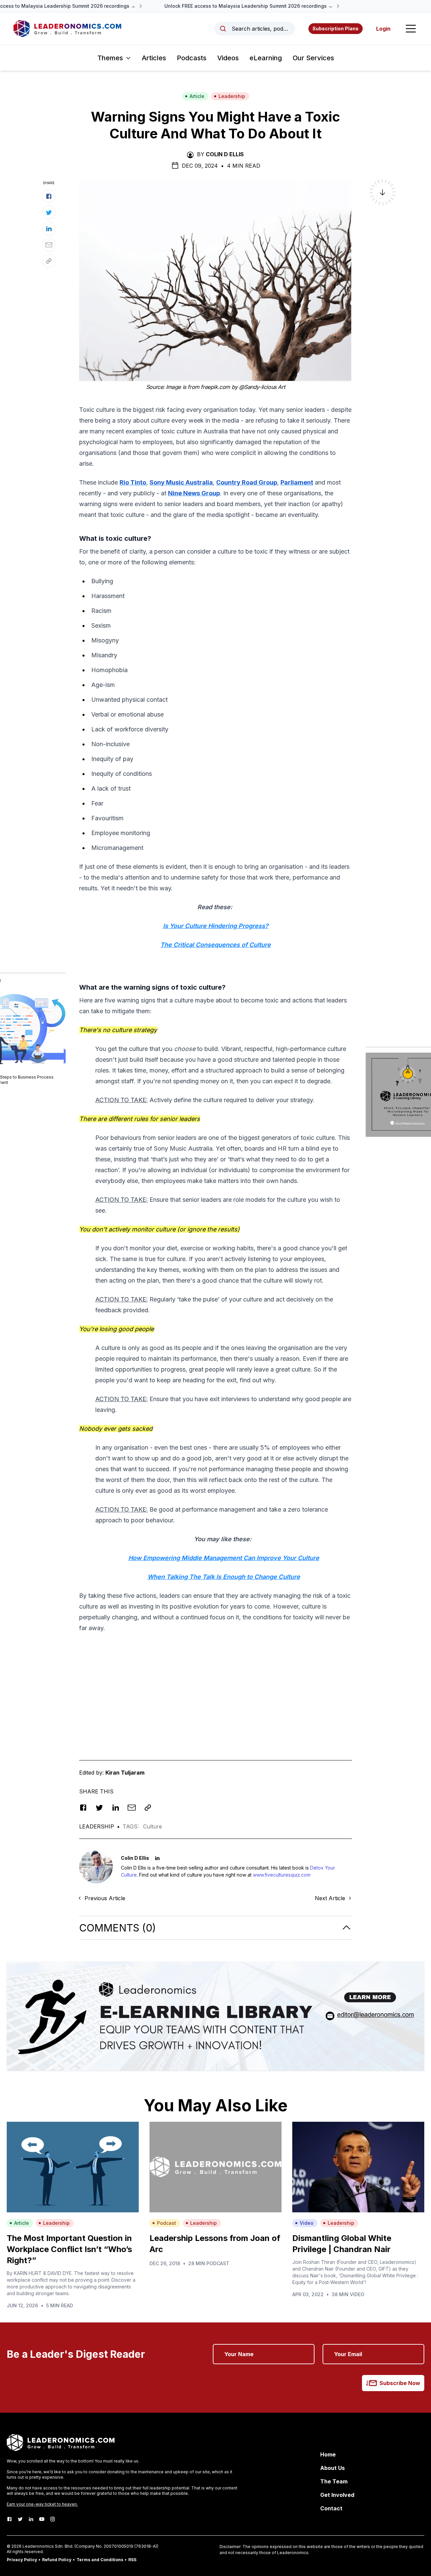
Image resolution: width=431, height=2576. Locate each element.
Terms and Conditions (100, 2560)
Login (383, 29)
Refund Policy (57, 2560)
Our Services (313, 58)
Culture (153, 1826)
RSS (132, 2560)
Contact (331, 2508)
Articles (154, 58)
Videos (228, 58)
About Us (333, 2468)
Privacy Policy (22, 2560)
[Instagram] (53, 2519)
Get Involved (337, 2495)
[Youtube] (42, 2519)
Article (197, 96)
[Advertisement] (215, 1686)
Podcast (167, 2223)
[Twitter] (20, 2519)
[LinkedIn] (31, 2519)
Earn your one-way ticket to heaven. (42, 2504)
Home (328, 2454)
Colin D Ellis (225, 154)
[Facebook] (9, 2519)
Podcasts (192, 58)
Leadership (232, 96)
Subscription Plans (336, 28)
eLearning (266, 58)
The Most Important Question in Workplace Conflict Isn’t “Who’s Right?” (69, 2249)
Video (307, 2223)
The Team (334, 2481)
